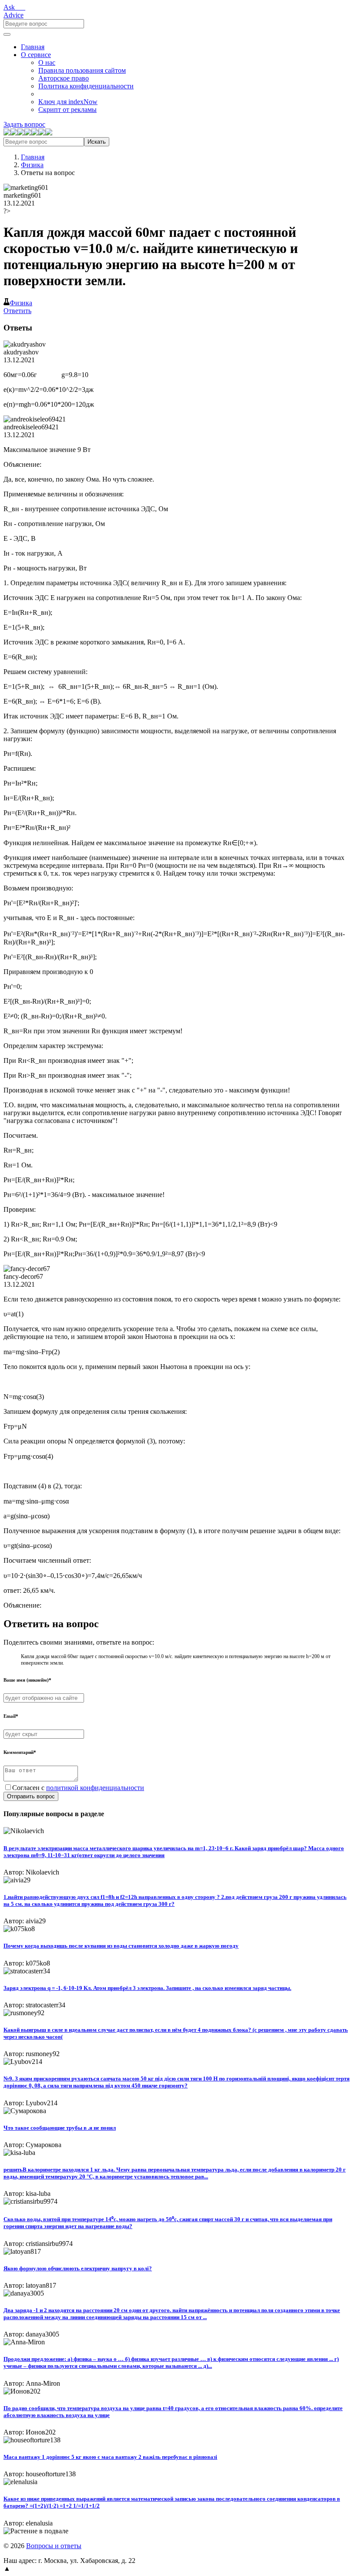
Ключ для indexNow (68, 102)
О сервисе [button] (36, 55)
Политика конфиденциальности (86, 86)
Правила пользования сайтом (82, 70)
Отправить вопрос (31, 1796)
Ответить (17, 311)
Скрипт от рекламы (67, 110)
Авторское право (64, 78)
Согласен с (78, 1788)
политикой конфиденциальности (95, 1788)
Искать (97, 142)
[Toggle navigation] (7, 34)
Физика (32, 165)
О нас (47, 62)
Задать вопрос (24, 124)
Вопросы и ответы (54, 2546)
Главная (33, 47)
